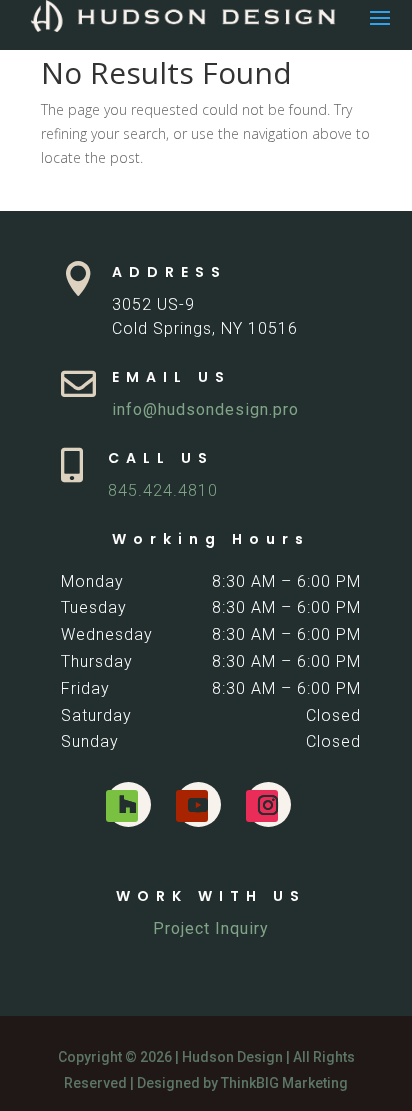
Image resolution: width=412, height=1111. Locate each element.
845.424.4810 (163, 490)
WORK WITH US (211, 896)
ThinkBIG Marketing (284, 1083)
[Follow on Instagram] (262, 806)
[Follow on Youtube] (192, 806)
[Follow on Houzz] (122, 806)
